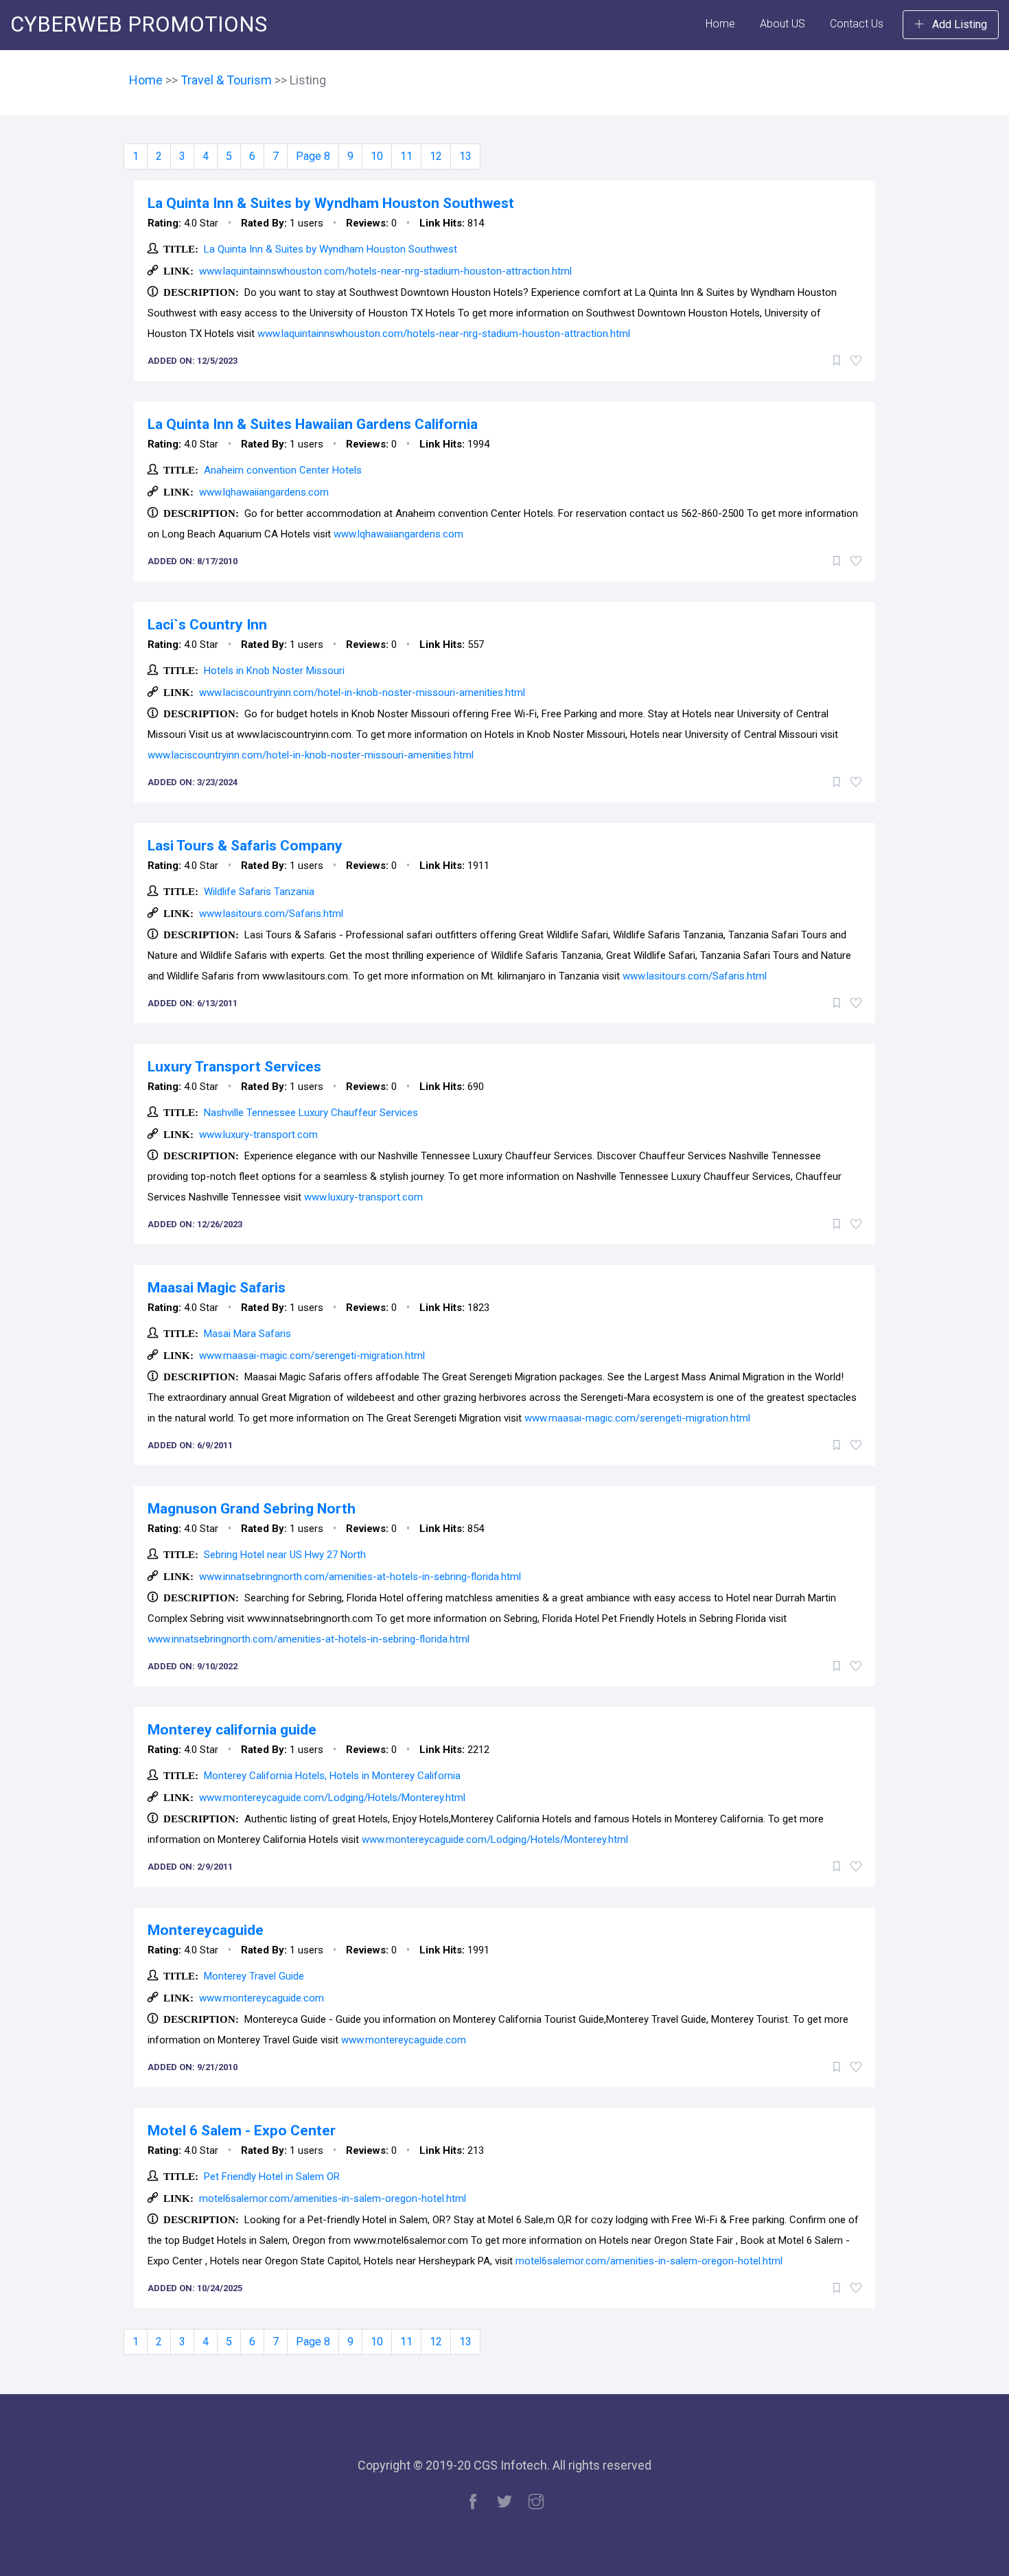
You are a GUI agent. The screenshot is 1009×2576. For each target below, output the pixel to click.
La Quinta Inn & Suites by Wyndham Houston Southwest (331, 203)
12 (436, 156)
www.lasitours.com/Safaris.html (271, 914)
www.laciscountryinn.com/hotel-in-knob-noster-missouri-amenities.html (362, 693)
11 (406, 156)
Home (720, 24)
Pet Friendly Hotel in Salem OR (272, 2177)
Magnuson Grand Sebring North (252, 1509)
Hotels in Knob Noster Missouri (274, 671)
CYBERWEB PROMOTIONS (139, 24)
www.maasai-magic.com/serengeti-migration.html (312, 1356)
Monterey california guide (232, 1730)
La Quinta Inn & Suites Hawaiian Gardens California (313, 424)
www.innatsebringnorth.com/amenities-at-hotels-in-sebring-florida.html (360, 1577)
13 (465, 156)
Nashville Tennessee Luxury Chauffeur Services (311, 1113)
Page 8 (313, 156)
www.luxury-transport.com (258, 1135)
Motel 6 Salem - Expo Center (242, 2131)
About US (782, 24)
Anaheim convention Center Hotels (283, 470)
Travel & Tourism (228, 80)
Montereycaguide (206, 1930)
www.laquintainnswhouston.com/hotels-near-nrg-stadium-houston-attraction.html (385, 271)
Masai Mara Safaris (247, 1334)
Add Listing (958, 24)
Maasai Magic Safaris (217, 1288)
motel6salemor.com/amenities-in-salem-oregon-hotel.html (333, 2198)
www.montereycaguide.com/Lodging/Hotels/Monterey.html (332, 1798)
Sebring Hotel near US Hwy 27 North (285, 1555)
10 (377, 156)
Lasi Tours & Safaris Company (245, 846)
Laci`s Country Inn (207, 625)
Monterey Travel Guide (254, 1976)
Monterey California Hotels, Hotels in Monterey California (332, 1776)
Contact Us (857, 24)
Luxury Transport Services (234, 1067)
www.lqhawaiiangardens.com (264, 492)
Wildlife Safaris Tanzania (259, 892)
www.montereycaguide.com (262, 1998)
